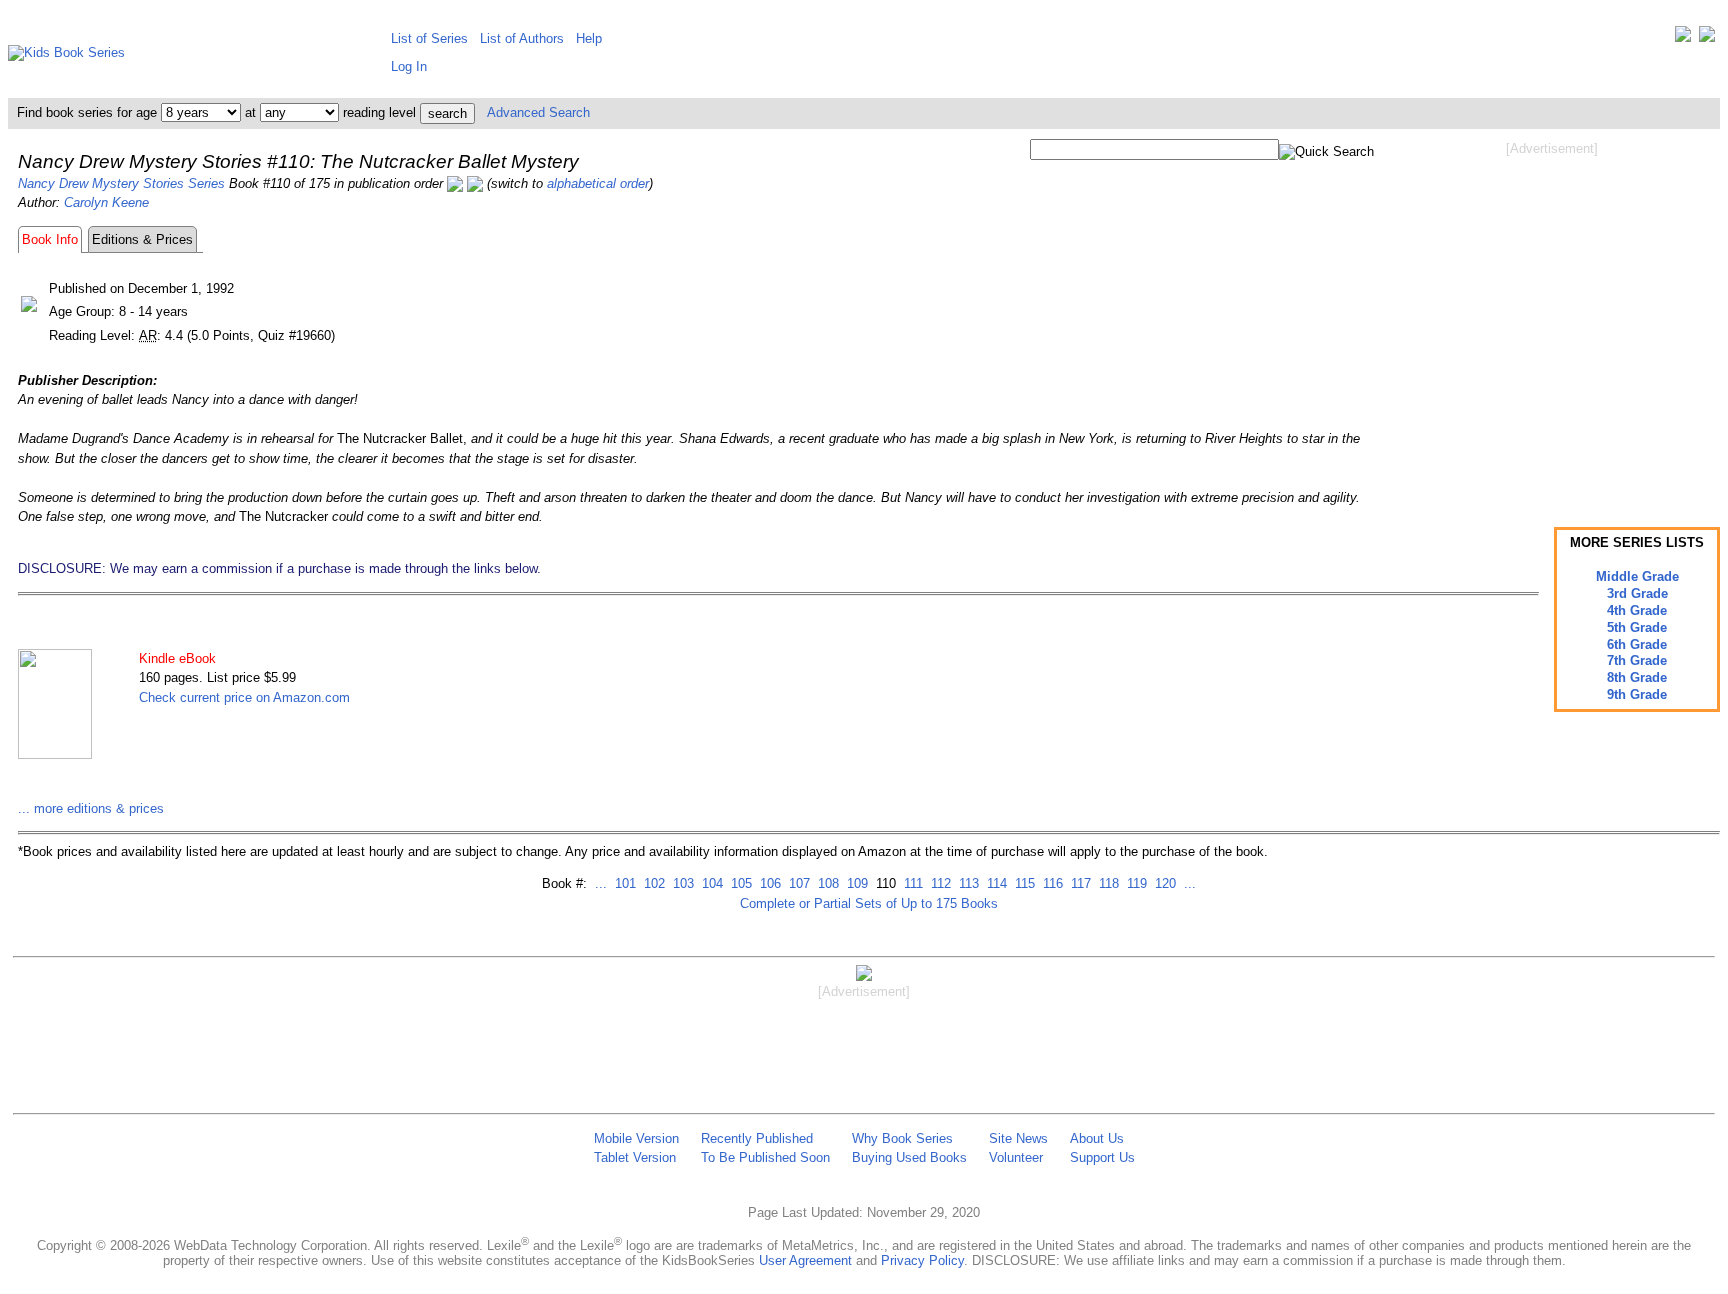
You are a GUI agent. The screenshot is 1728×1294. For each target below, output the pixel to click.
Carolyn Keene (106, 202)
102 (652, 883)
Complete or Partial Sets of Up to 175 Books (869, 903)
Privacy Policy (922, 1260)
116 (1051, 883)
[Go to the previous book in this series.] (455, 183)
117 (1079, 883)
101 (623, 883)
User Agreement (805, 1260)
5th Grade (1637, 627)
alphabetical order (598, 183)
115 (1023, 883)
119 (1135, 883)
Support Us (1102, 1157)
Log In (409, 66)
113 (967, 883)
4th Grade (1637, 610)
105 (739, 883)
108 (826, 883)
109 (855, 883)
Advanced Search (538, 112)
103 (681, 883)
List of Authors (522, 38)
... (601, 883)
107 (797, 883)
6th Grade (1637, 644)
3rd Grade (1637, 593)
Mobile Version (636, 1138)
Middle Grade (1637, 576)
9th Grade (1637, 694)
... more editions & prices (91, 808)
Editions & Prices (142, 239)
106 (768, 883)
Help (589, 38)
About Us (1097, 1138)
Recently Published (757, 1138)
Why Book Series (902, 1138)
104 (710, 883)
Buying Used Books (909, 1157)
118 (1107, 883)
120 (1163, 883)
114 (995, 883)
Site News (1018, 1138)
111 (911, 883)
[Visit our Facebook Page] (1707, 38)
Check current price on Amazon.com (244, 697)
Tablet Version (635, 1157)
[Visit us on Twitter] (1683, 38)
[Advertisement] (1552, 318)
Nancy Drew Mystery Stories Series (121, 183)
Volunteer (1016, 1157)
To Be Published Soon (765, 1157)
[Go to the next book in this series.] (475, 183)
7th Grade (1637, 660)
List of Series (429, 38)
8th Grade (1637, 677)
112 (939, 883)
